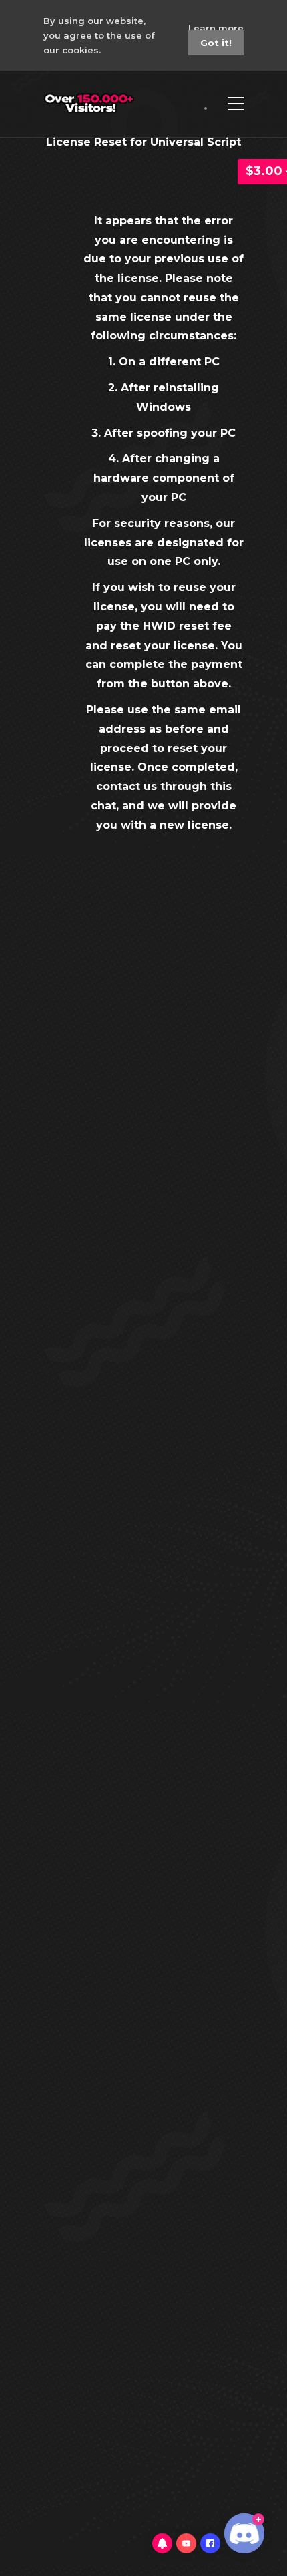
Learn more (216, 28)
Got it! (216, 43)
